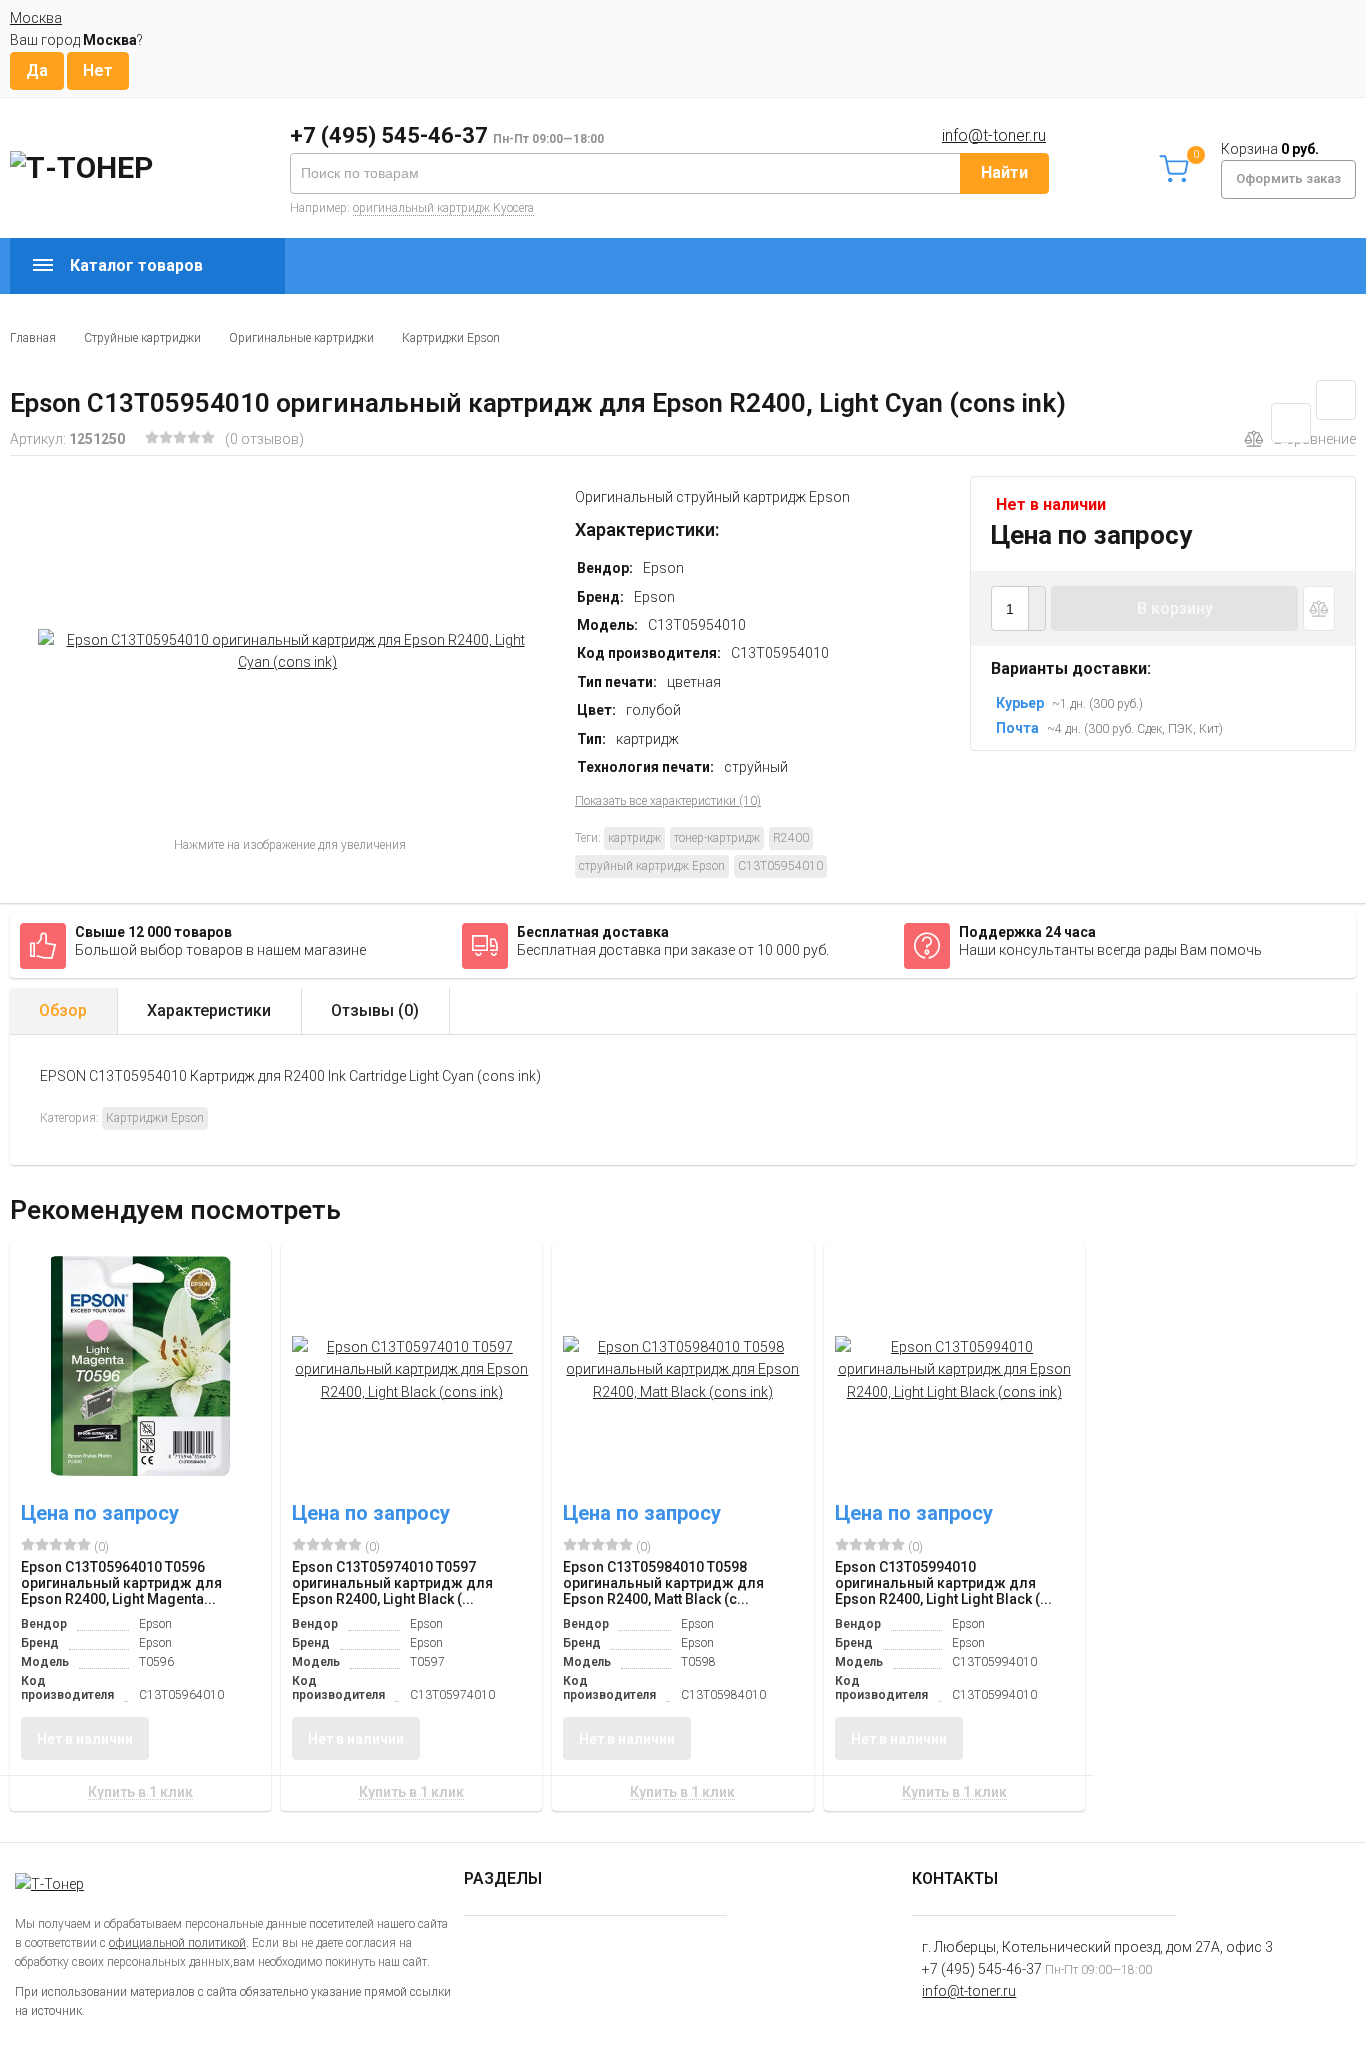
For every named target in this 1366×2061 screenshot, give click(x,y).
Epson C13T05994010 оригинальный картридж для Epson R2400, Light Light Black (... (943, 1583)
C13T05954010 (780, 866)
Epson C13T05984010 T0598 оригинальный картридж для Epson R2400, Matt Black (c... (663, 1583)
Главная (33, 338)
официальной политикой (177, 1943)
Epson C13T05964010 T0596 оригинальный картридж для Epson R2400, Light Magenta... (121, 1583)
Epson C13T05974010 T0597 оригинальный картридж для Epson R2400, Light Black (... (392, 1583)
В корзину (1175, 608)
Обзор (63, 1010)
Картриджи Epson (451, 338)
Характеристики (209, 1010)
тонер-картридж (717, 838)
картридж (634, 838)
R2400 (791, 838)
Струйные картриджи (142, 338)
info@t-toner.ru (994, 135)
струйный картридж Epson (652, 866)
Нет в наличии (85, 1739)
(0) (100, 1547)
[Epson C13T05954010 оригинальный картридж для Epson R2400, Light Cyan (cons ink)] (287, 651)
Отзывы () (375, 1010)
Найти (1004, 172)
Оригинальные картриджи (301, 338)
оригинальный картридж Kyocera (443, 208)
